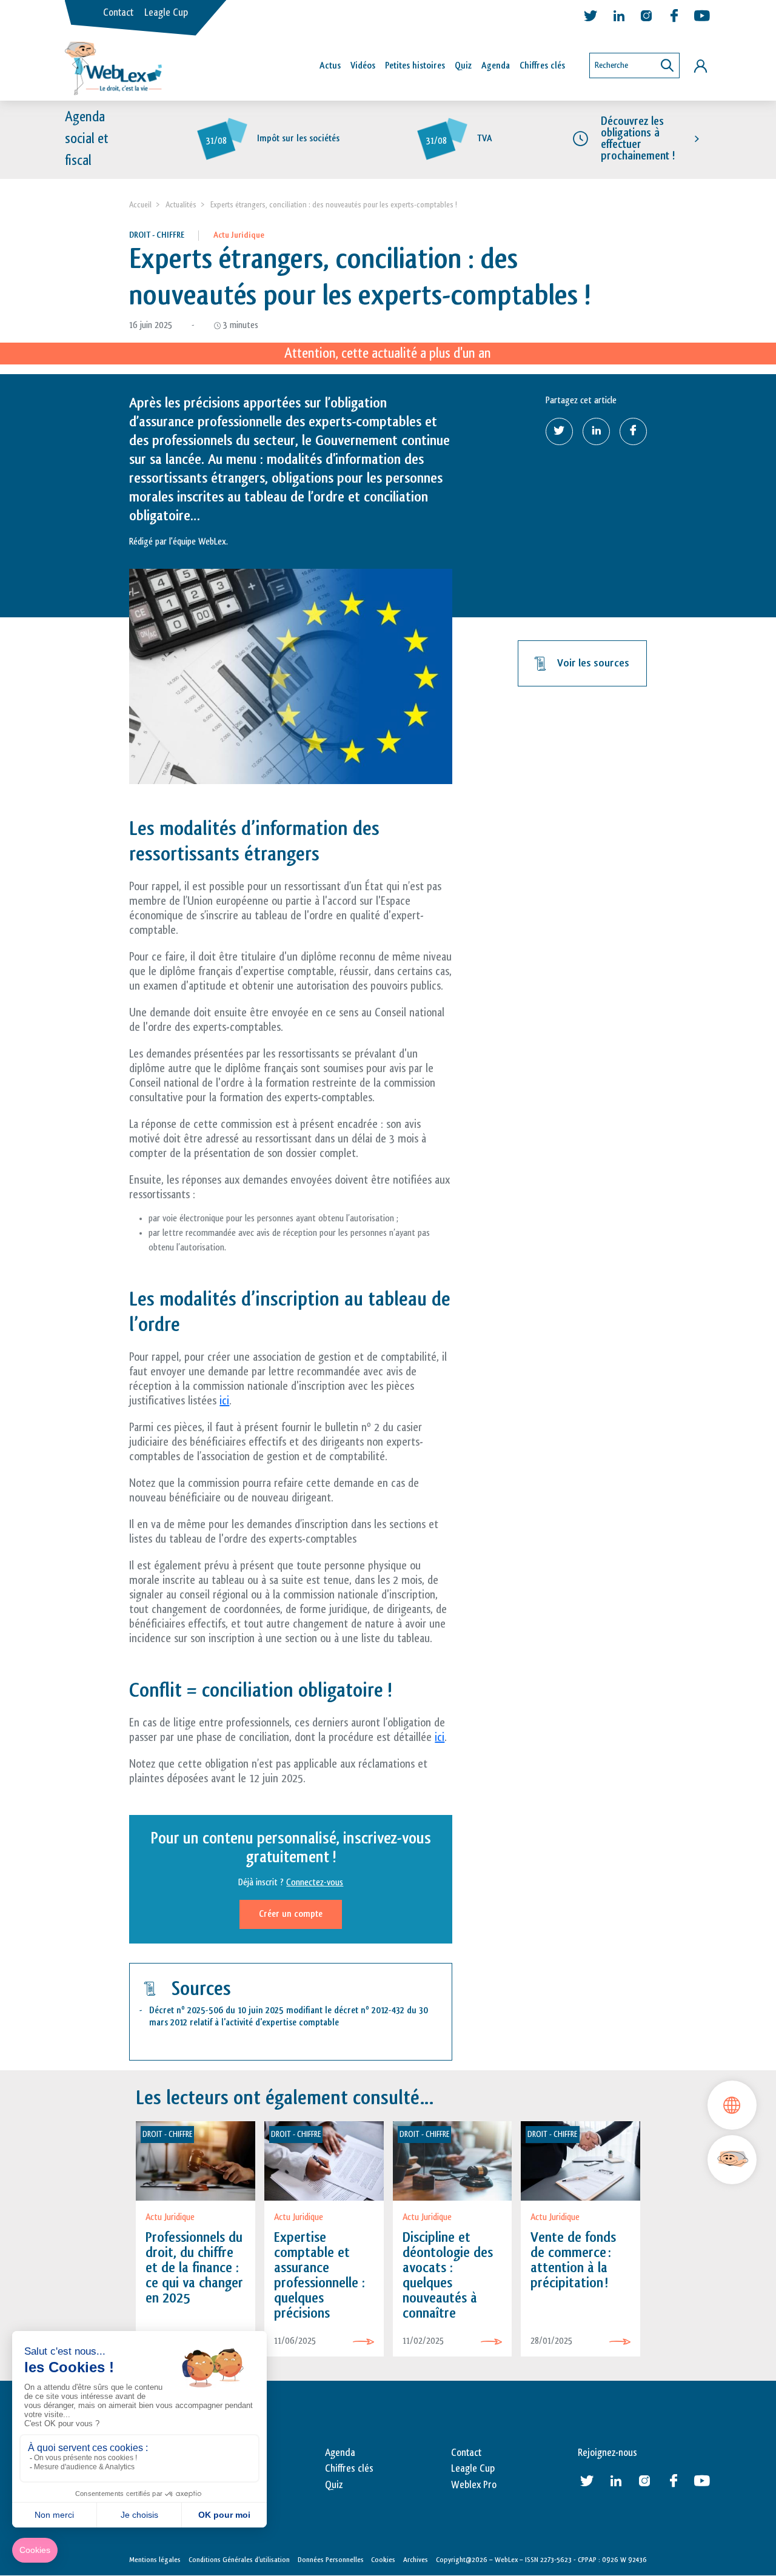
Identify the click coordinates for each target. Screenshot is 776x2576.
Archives (416, 2560)
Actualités (181, 205)
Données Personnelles (331, 2560)
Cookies (383, 2560)
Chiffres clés (542, 66)
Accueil (140, 205)
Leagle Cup (166, 13)
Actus (330, 66)
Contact (118, 13)
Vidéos (363, 66)
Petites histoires (415, 66)
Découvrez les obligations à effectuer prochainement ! (638, 139)
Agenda (496, 66)
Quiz (463, 66)
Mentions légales (155, 2560)
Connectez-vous (315, 1883)
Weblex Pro (474, 2485)
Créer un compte (291, 1914)
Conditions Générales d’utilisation (239, 2560)
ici (224, 1401)
